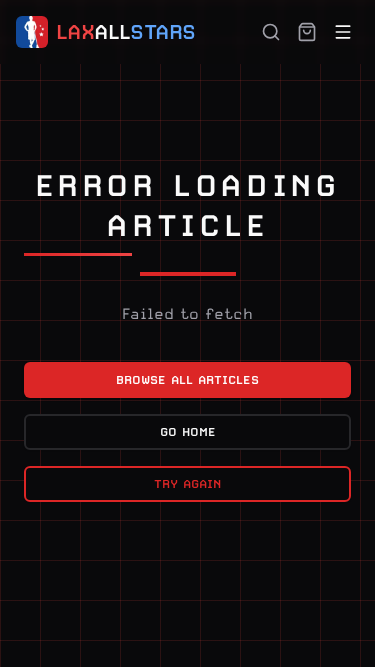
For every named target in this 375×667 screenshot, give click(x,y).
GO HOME (188, 432)
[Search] (271, 32)
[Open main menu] (343, 32)
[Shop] (307, 32)
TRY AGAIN (187, 484)
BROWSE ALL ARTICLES (187, 380)
